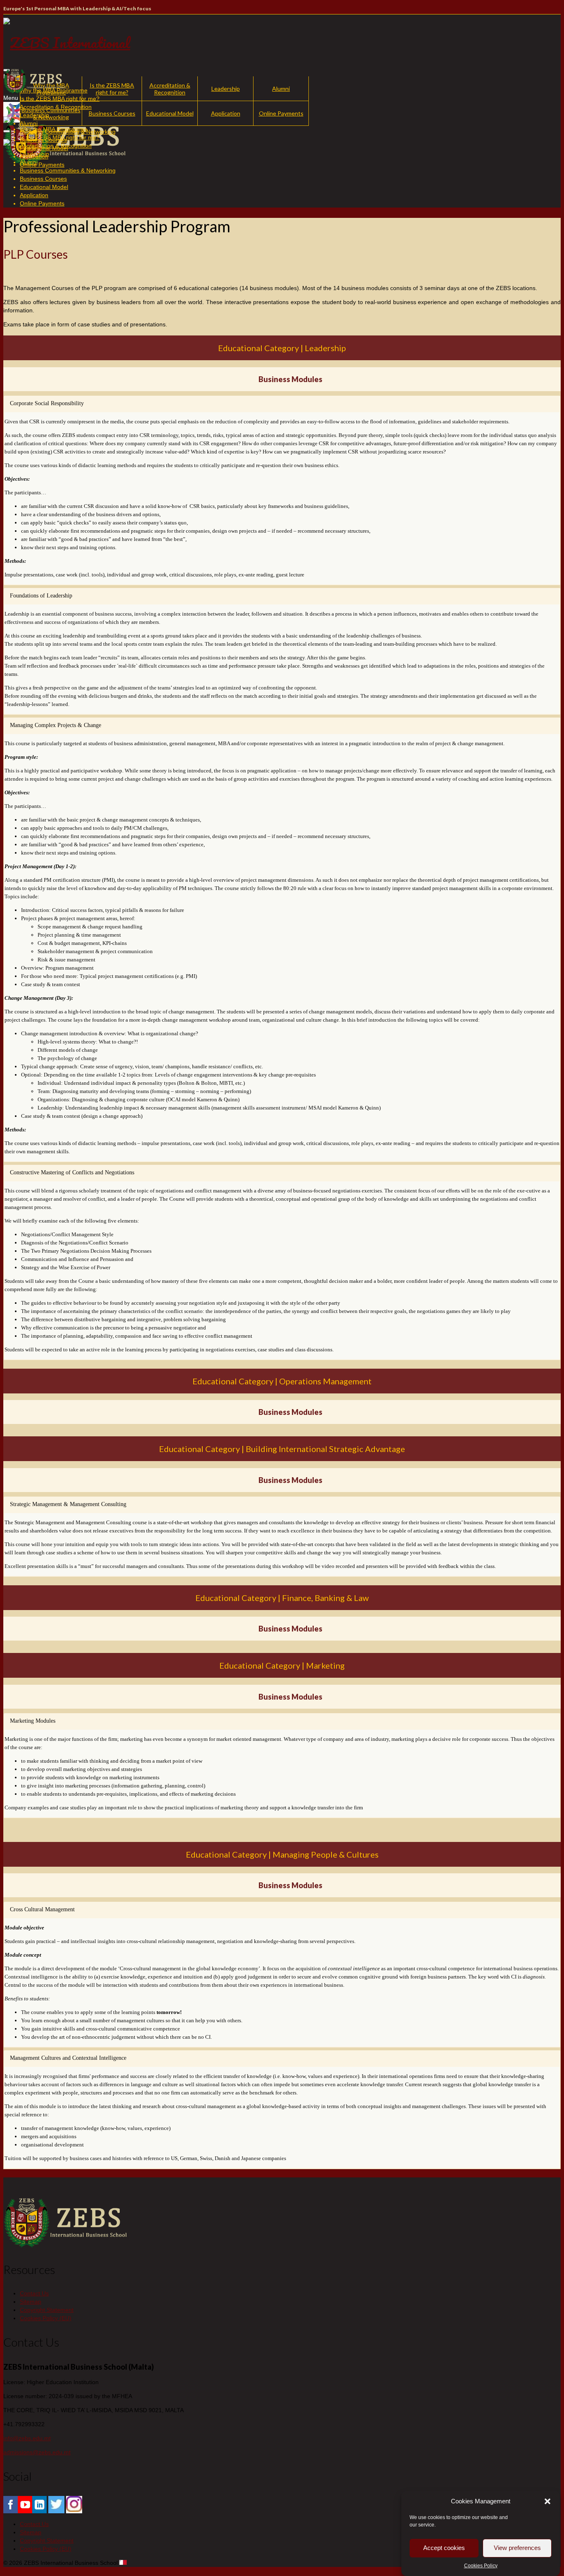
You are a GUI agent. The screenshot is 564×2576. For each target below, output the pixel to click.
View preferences (517, 2548)
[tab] (282, 404)
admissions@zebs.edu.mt (37, 2452)
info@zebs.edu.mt (27, 2438)
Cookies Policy (481, 2566)
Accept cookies (444, 2548)
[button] (547, 2501)
